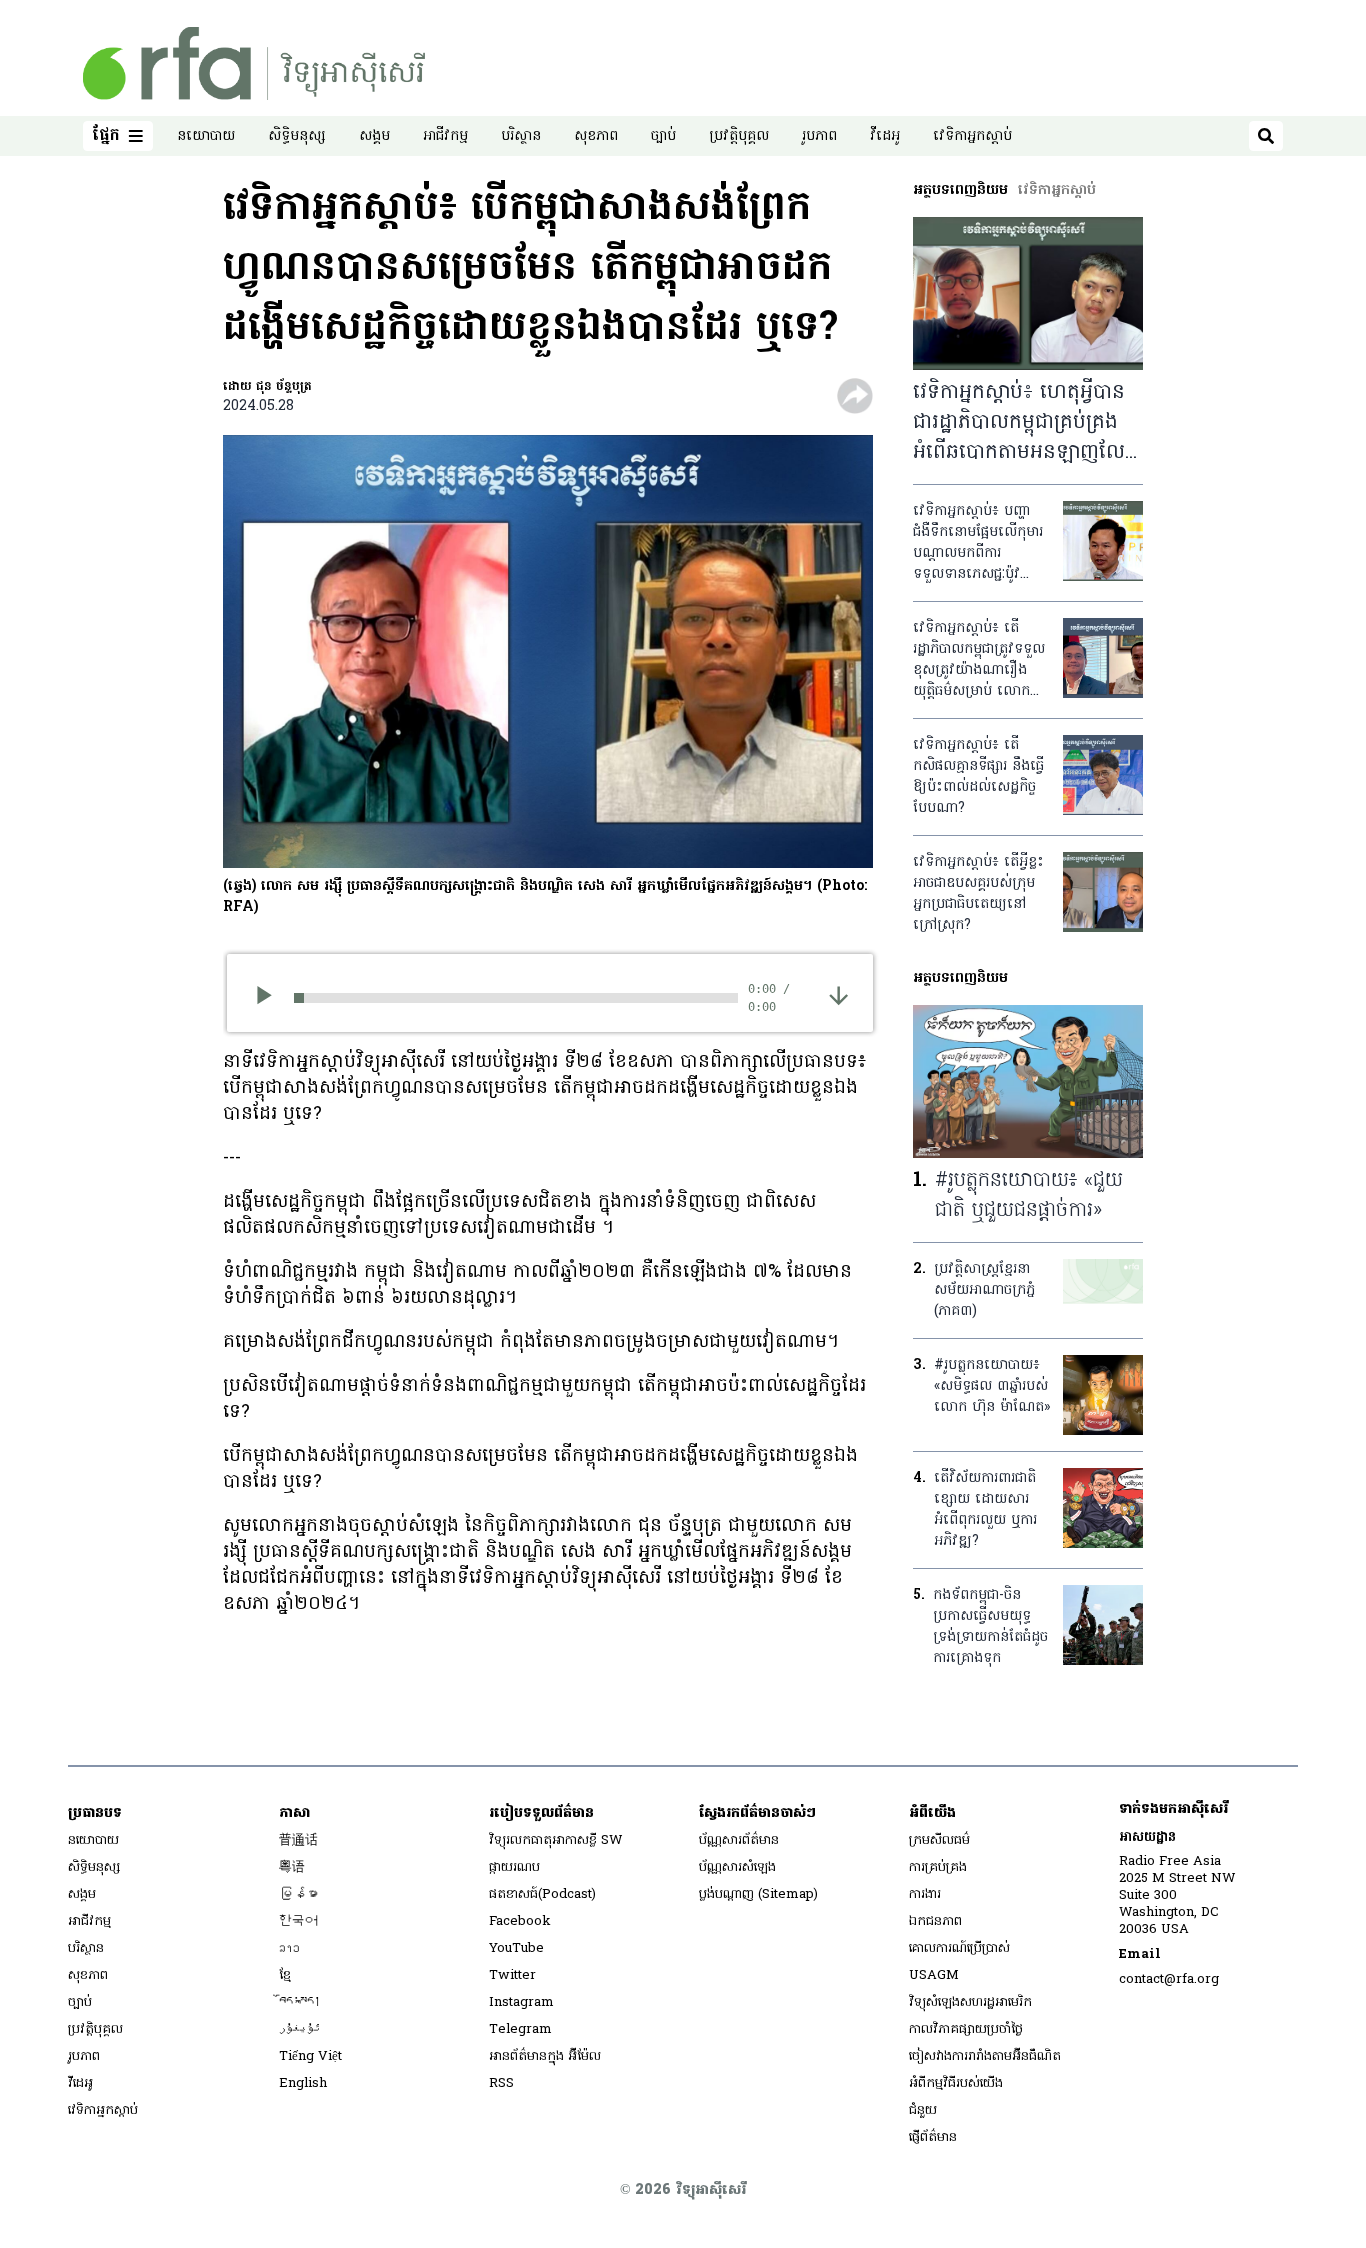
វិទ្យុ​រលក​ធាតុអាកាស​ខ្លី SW (556, 1840)
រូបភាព (819, 136)
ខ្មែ (285, 1975)
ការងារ (925, 1894)
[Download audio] (838, 995)
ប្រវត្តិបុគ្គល (739, 136)
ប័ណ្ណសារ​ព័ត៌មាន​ (739, 1840)
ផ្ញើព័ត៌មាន (933, 2137)
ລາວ (289, 1948)
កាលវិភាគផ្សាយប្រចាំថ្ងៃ (966, 2029)
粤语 (292, 1867)
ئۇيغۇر (300, 2029)
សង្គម (374, 136)
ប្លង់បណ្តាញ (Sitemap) (758, 1894)
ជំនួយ (923, 2110)
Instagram (521, 2002)
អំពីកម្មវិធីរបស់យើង (956, 2083)
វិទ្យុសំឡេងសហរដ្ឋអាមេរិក (970, 2002)
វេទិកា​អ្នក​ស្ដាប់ (972, 136)
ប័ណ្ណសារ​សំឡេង (737, 1867)
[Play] (270, 998)
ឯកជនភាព (935, 1921)
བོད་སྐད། (300, 2002)
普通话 (298, 1840)
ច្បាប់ (663, 136)
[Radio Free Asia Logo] (254, 63)
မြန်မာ (298, 1894)
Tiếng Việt (310, 2056)
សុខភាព (596, 136)
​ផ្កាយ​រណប (514, 1867)
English (303, 2083)
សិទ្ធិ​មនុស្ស (297, 136)
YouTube (516, 1948)
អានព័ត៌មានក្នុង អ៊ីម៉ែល (545, 2056)
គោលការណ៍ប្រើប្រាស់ (959, 1948)
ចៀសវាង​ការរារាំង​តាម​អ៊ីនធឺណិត (985, 2056)
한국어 (298, 1921)
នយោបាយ (206, 136)
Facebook (520, 1921)
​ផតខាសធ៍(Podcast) (542, 1894)
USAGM (934, 1975)
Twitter (512, 1975)
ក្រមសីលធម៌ (939, 1840)
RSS (501, 2083)
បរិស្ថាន (521, 136)
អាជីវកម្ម (445, 136)
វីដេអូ (885, 136)
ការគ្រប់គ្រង (938, 1867)
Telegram (520, 2029)
